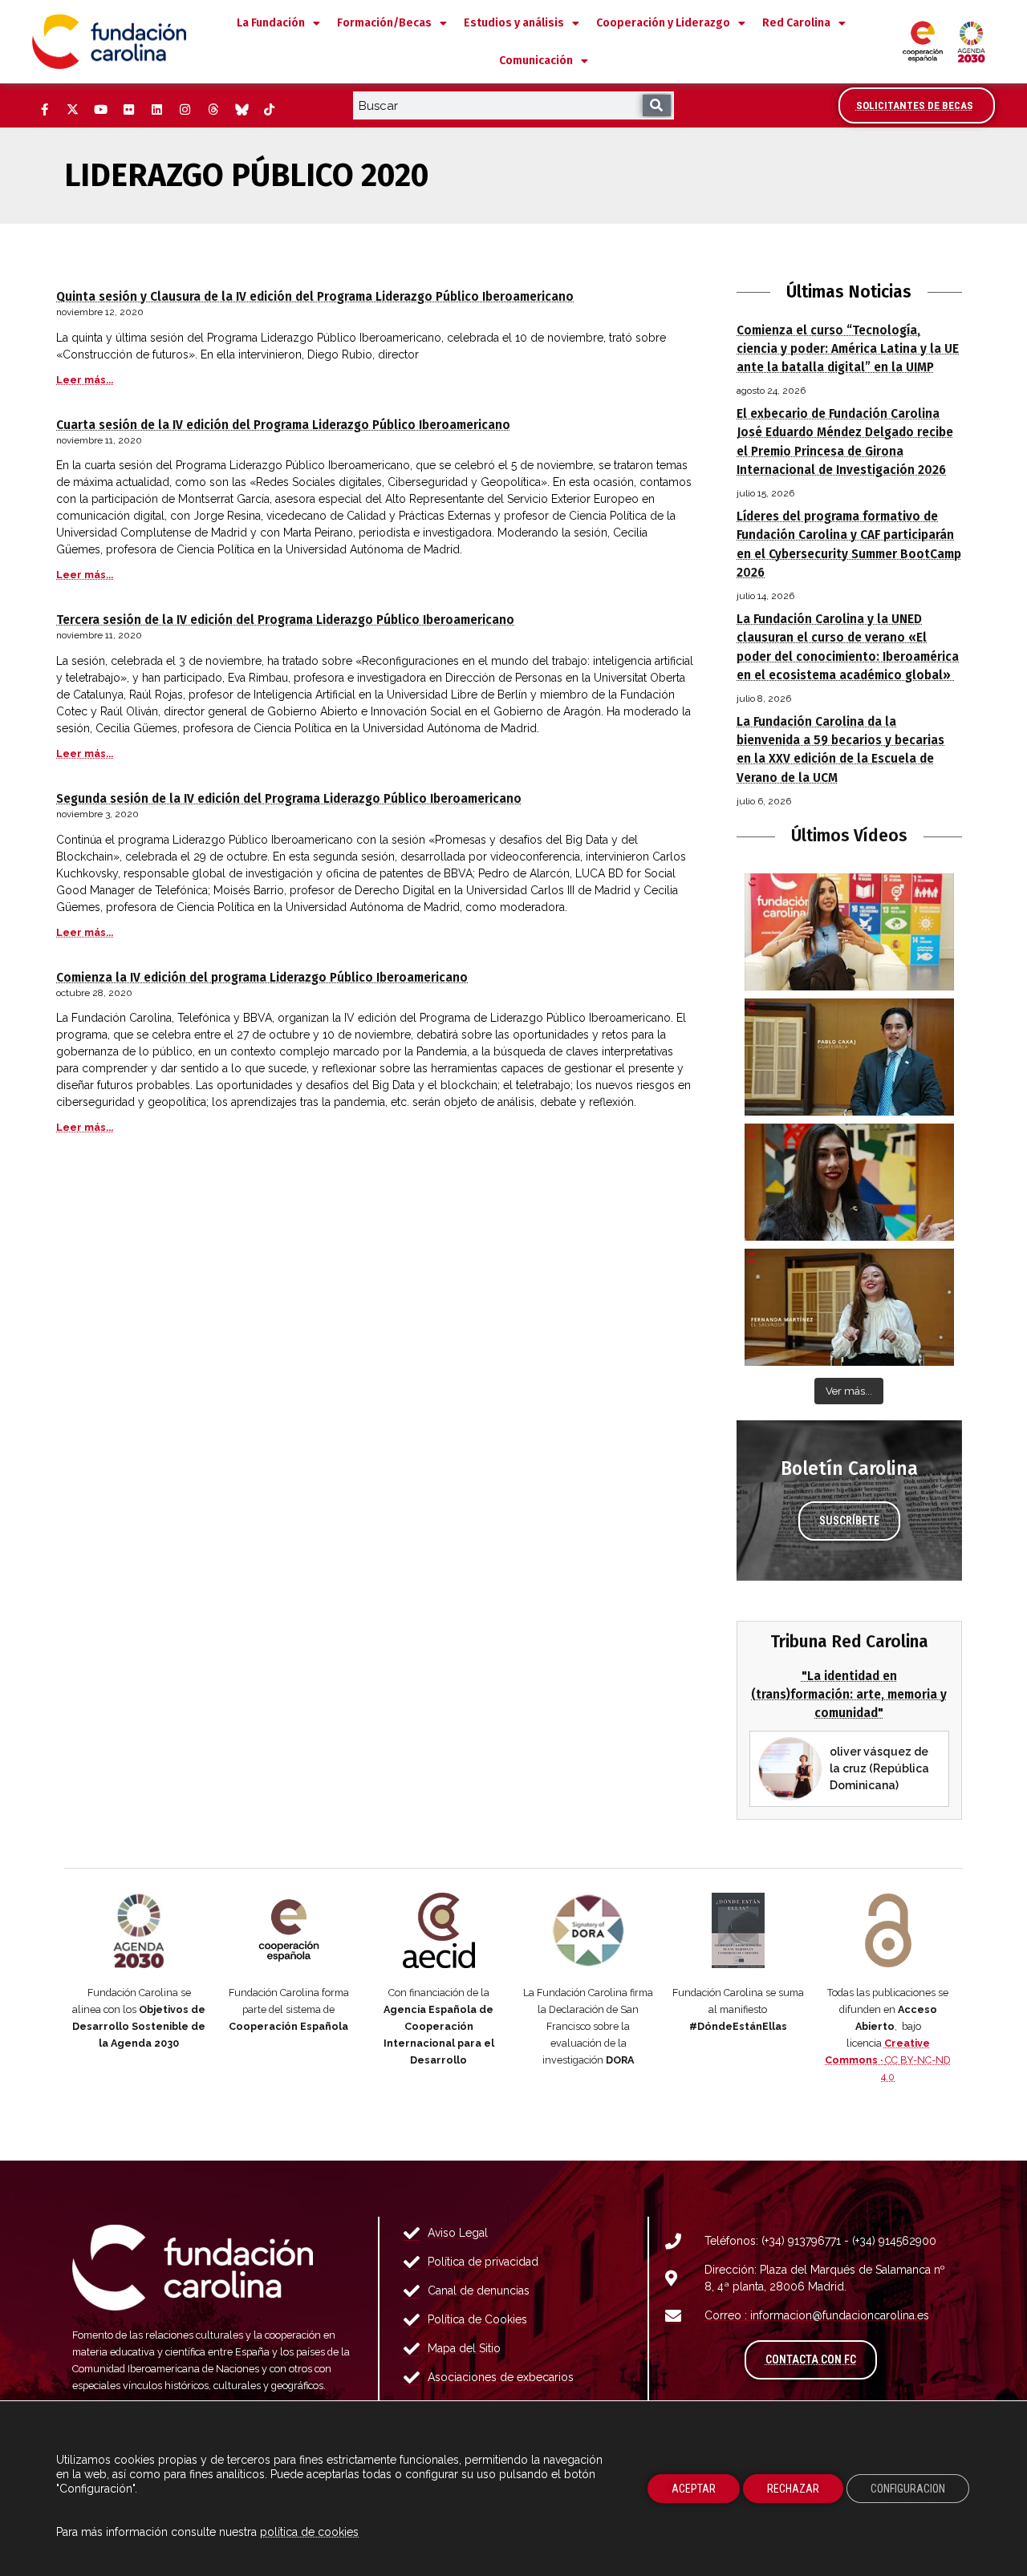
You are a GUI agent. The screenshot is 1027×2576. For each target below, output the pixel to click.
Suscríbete (849, 1521)
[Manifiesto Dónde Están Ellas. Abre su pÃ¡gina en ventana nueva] (739, 1930)
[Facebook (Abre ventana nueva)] (44, 110)
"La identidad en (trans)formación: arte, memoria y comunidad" (849, 1695)
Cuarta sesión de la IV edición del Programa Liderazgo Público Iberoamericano (283, 425)
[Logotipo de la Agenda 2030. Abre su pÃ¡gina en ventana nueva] (139, 1930)
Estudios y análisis (514, 23)
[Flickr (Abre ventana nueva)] (128, 110)
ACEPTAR (694, 2489)
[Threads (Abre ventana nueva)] (213, 110)
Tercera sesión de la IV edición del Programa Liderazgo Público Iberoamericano (285, 620)
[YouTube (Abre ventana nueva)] (100, 110)
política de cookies (309, 2532)
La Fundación (271, 23)
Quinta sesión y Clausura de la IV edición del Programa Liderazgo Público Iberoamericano (315, 297)
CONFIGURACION (908, 2489)
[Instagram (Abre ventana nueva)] (185, 110)
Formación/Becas (384, 23)
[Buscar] (657, 105)
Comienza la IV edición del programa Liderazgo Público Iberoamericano (262, 978)
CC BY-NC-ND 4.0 (888, 2060)
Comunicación (536, 61)
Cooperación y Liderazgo (663, 23)
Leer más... (85, 380)
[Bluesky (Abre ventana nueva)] (241, 110)
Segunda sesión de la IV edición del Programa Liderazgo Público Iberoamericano (289, 799)
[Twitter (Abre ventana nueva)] (72, 110)
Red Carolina (796, 23)
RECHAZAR (793, 2489)
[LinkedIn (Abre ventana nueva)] (156, 110)
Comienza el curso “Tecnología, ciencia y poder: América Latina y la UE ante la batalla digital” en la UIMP (848, 349)
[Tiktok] (269, 110)
